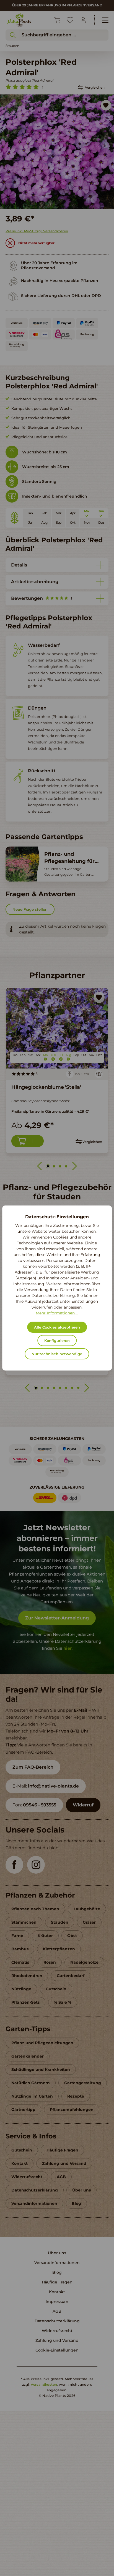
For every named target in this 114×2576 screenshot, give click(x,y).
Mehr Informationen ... (57, 1313)
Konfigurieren (57, 1341)
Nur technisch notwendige (57, 1354)
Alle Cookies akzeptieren (57, 1327)
